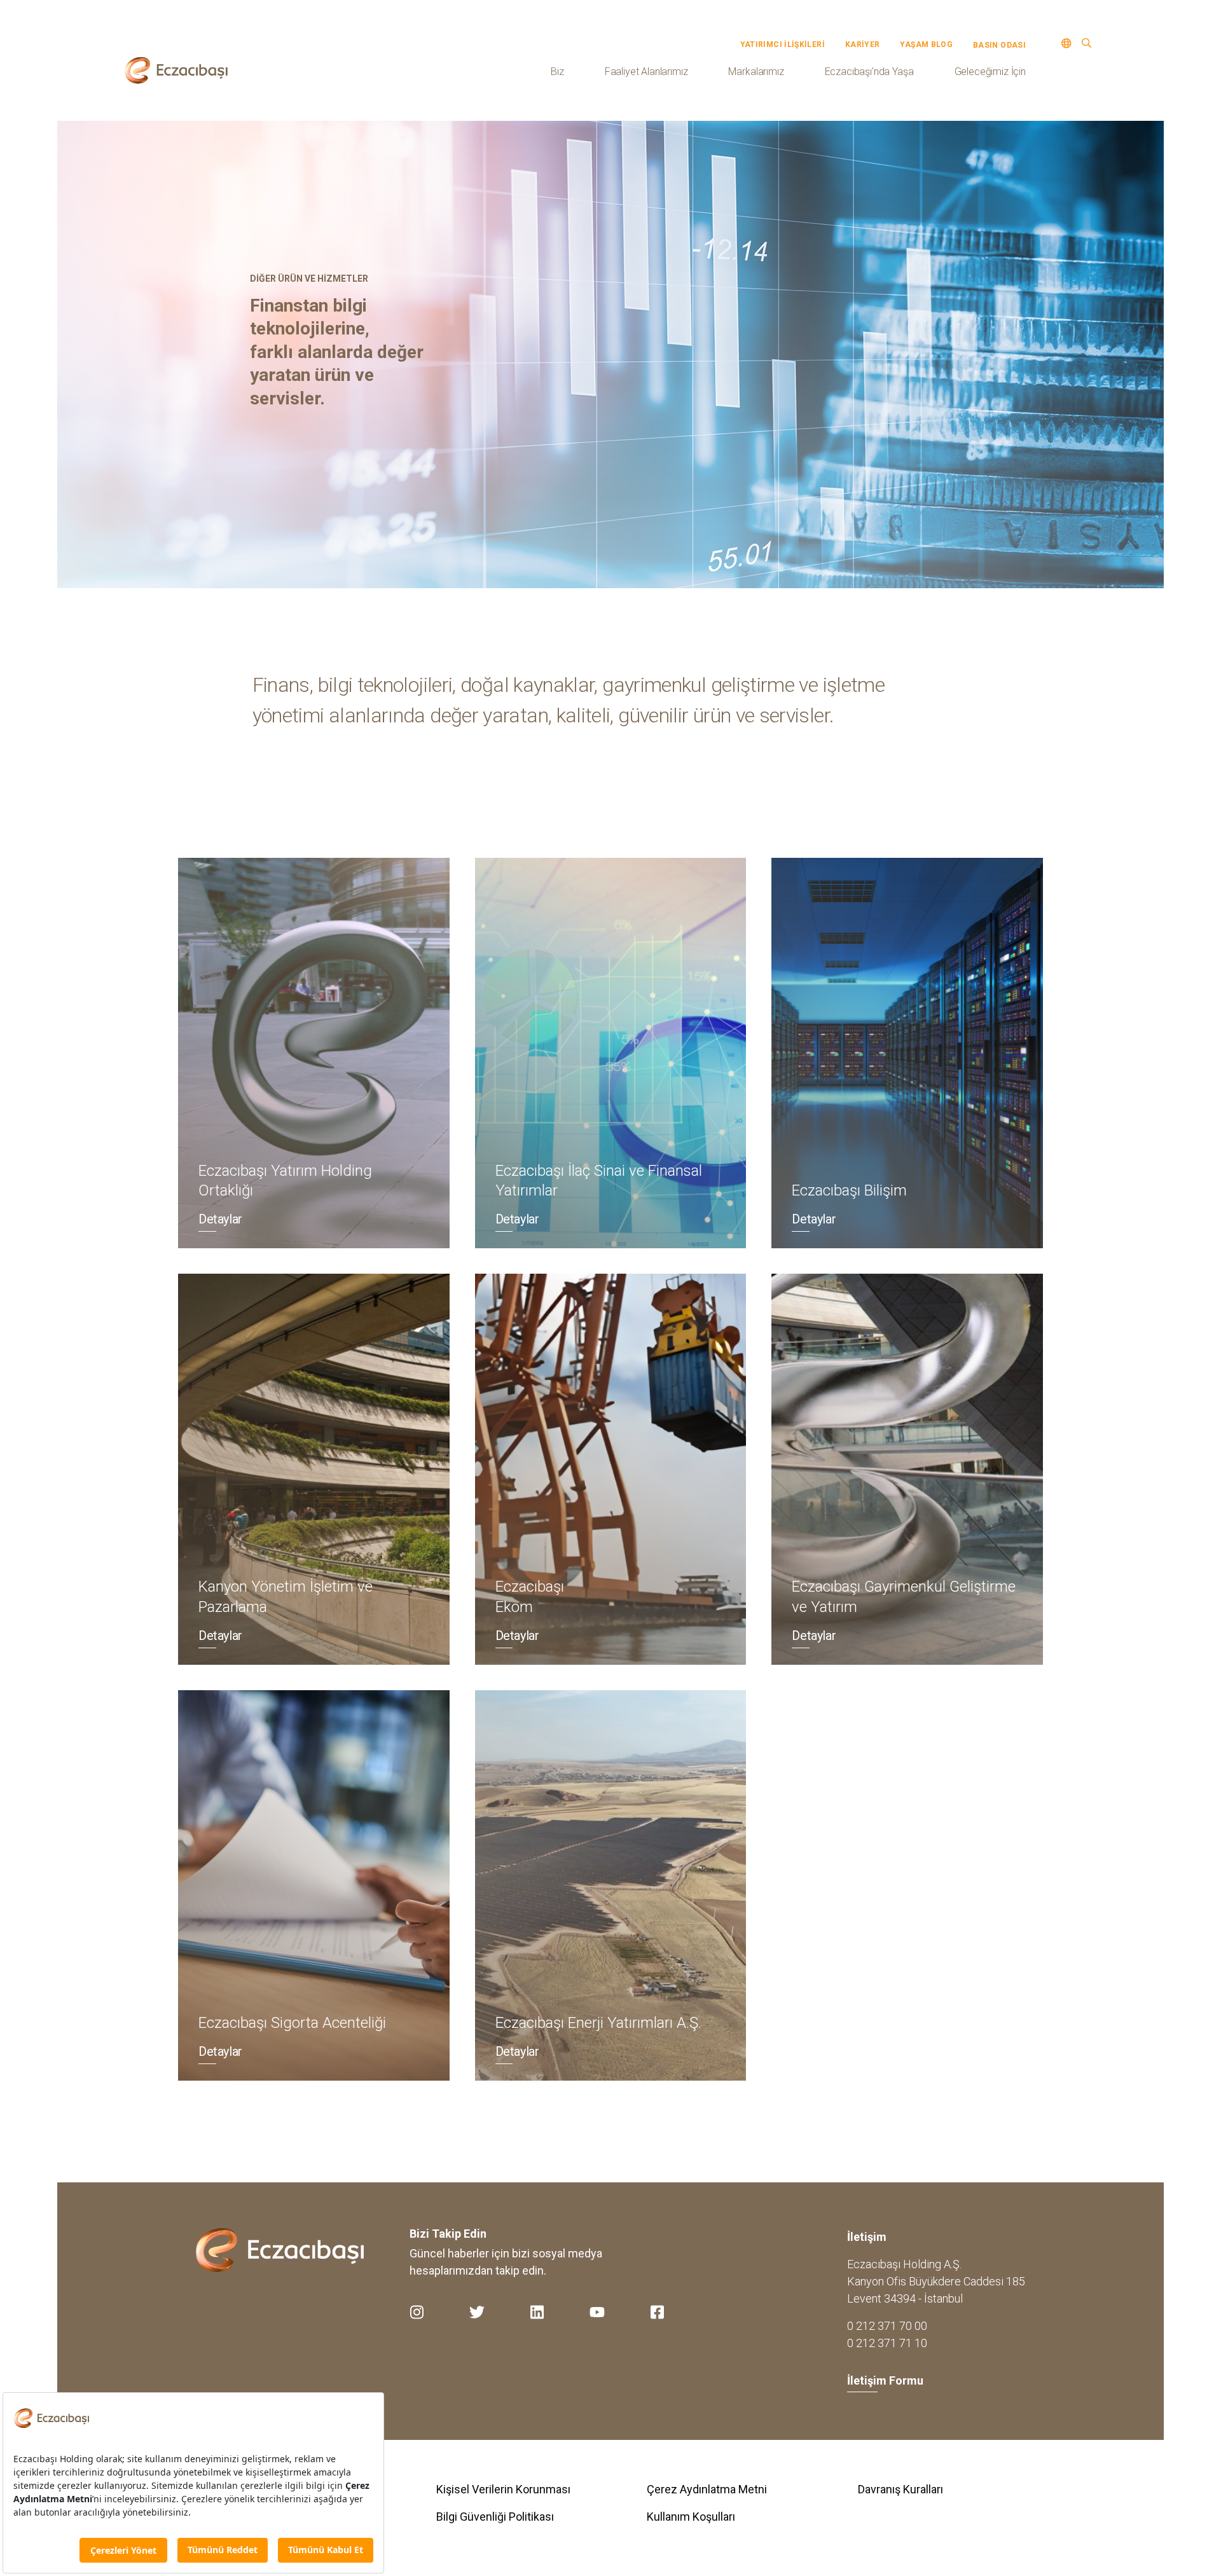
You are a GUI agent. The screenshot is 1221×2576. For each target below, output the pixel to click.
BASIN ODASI (999, 45)
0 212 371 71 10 (887, 2343)
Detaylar (220, 1219)
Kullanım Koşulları (691, 2517)
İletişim (867, 2237)
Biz (557, 72)
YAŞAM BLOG (926, 45)
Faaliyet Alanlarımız (646, 72)
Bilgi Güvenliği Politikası (495, 2517)
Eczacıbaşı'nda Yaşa (869, 72)
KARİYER (863, 45)
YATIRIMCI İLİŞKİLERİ (783, 45)
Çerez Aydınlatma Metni (707, 2489)
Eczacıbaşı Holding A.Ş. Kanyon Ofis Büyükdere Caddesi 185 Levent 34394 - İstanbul (936, 2281)
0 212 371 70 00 (887, 2326)
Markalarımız (756, 72)
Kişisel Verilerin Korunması (503, 2489)
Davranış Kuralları (900, 2489)
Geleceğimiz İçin (990, 72)
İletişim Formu (885, 2380)
